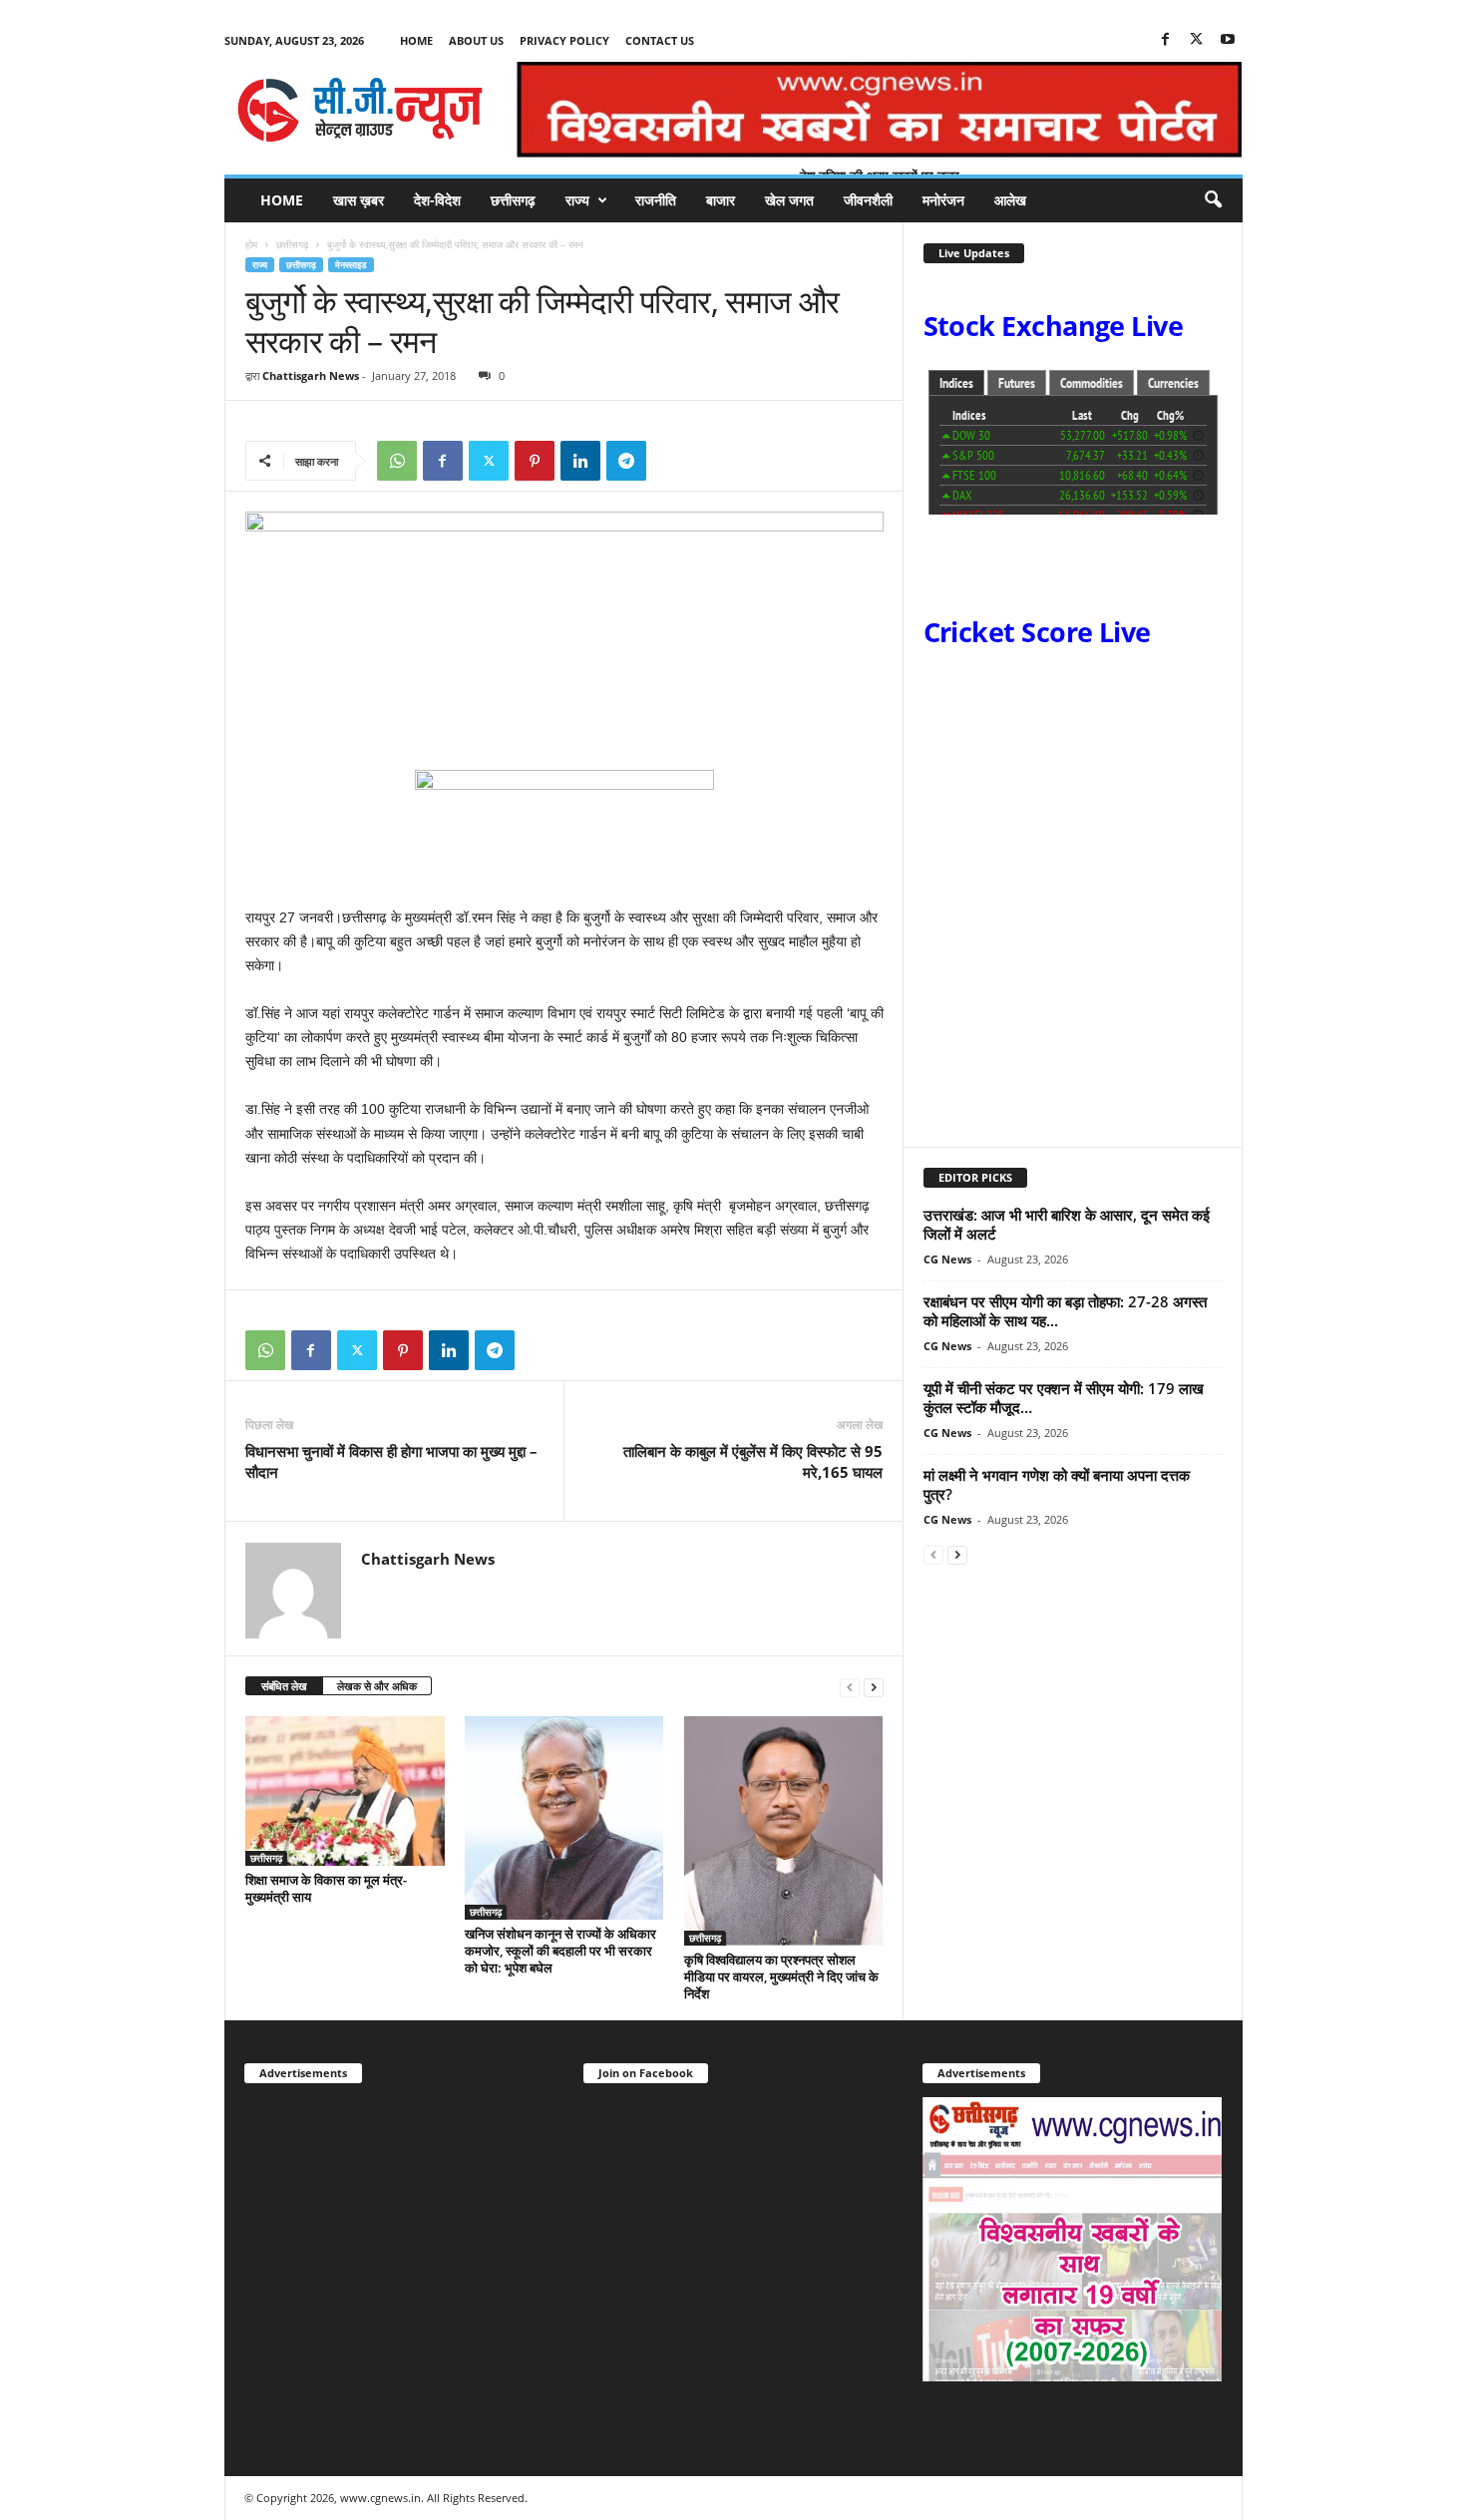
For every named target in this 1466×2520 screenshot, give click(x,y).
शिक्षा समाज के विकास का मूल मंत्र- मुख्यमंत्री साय (326, 1888)
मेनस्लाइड (351, 265)
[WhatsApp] (397, 461)
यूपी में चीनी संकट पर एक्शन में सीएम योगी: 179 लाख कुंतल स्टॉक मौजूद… (1064, 1398)
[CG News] (360, 110)
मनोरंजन (943, 200)
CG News (947, 1259)
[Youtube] (1228, 40)
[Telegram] (626, 461)
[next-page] (874, 1687)
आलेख (1010, 200)
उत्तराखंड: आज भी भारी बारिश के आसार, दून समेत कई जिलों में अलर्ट (1067, 1224)
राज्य (577, 200)
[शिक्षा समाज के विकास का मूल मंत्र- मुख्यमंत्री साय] (345, 1791)
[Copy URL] (672, 461)
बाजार (721, 200)
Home (416, 40)
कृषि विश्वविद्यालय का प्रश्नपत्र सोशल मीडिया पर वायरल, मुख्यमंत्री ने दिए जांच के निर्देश (781, 1977)
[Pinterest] (535, 461)
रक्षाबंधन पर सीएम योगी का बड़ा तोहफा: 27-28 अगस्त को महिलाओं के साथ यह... (1065, 1311)
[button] (1213, 200)
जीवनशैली (868, 200)
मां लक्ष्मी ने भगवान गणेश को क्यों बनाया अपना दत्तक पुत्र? (1057, 1484)
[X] (1197, 40)
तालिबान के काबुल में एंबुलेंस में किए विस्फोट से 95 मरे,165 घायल (753, 1461)
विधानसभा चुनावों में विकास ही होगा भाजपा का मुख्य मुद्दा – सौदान (391, 1461)
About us (476, 40)
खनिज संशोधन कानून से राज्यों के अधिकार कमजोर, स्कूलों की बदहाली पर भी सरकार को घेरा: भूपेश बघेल (560, 1951)
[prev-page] (850, 1687)
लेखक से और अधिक (377, 1686)
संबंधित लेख (284, 1686)
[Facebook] (1166, 40)
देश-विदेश (437, 200)
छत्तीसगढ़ (513, 200)
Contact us (660, 40)
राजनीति (656, 200)
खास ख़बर (359, 200)
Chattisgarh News (311, 375)
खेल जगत (789, 200)
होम (251, 244)
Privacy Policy (564, 40)
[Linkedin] (580, 461)
